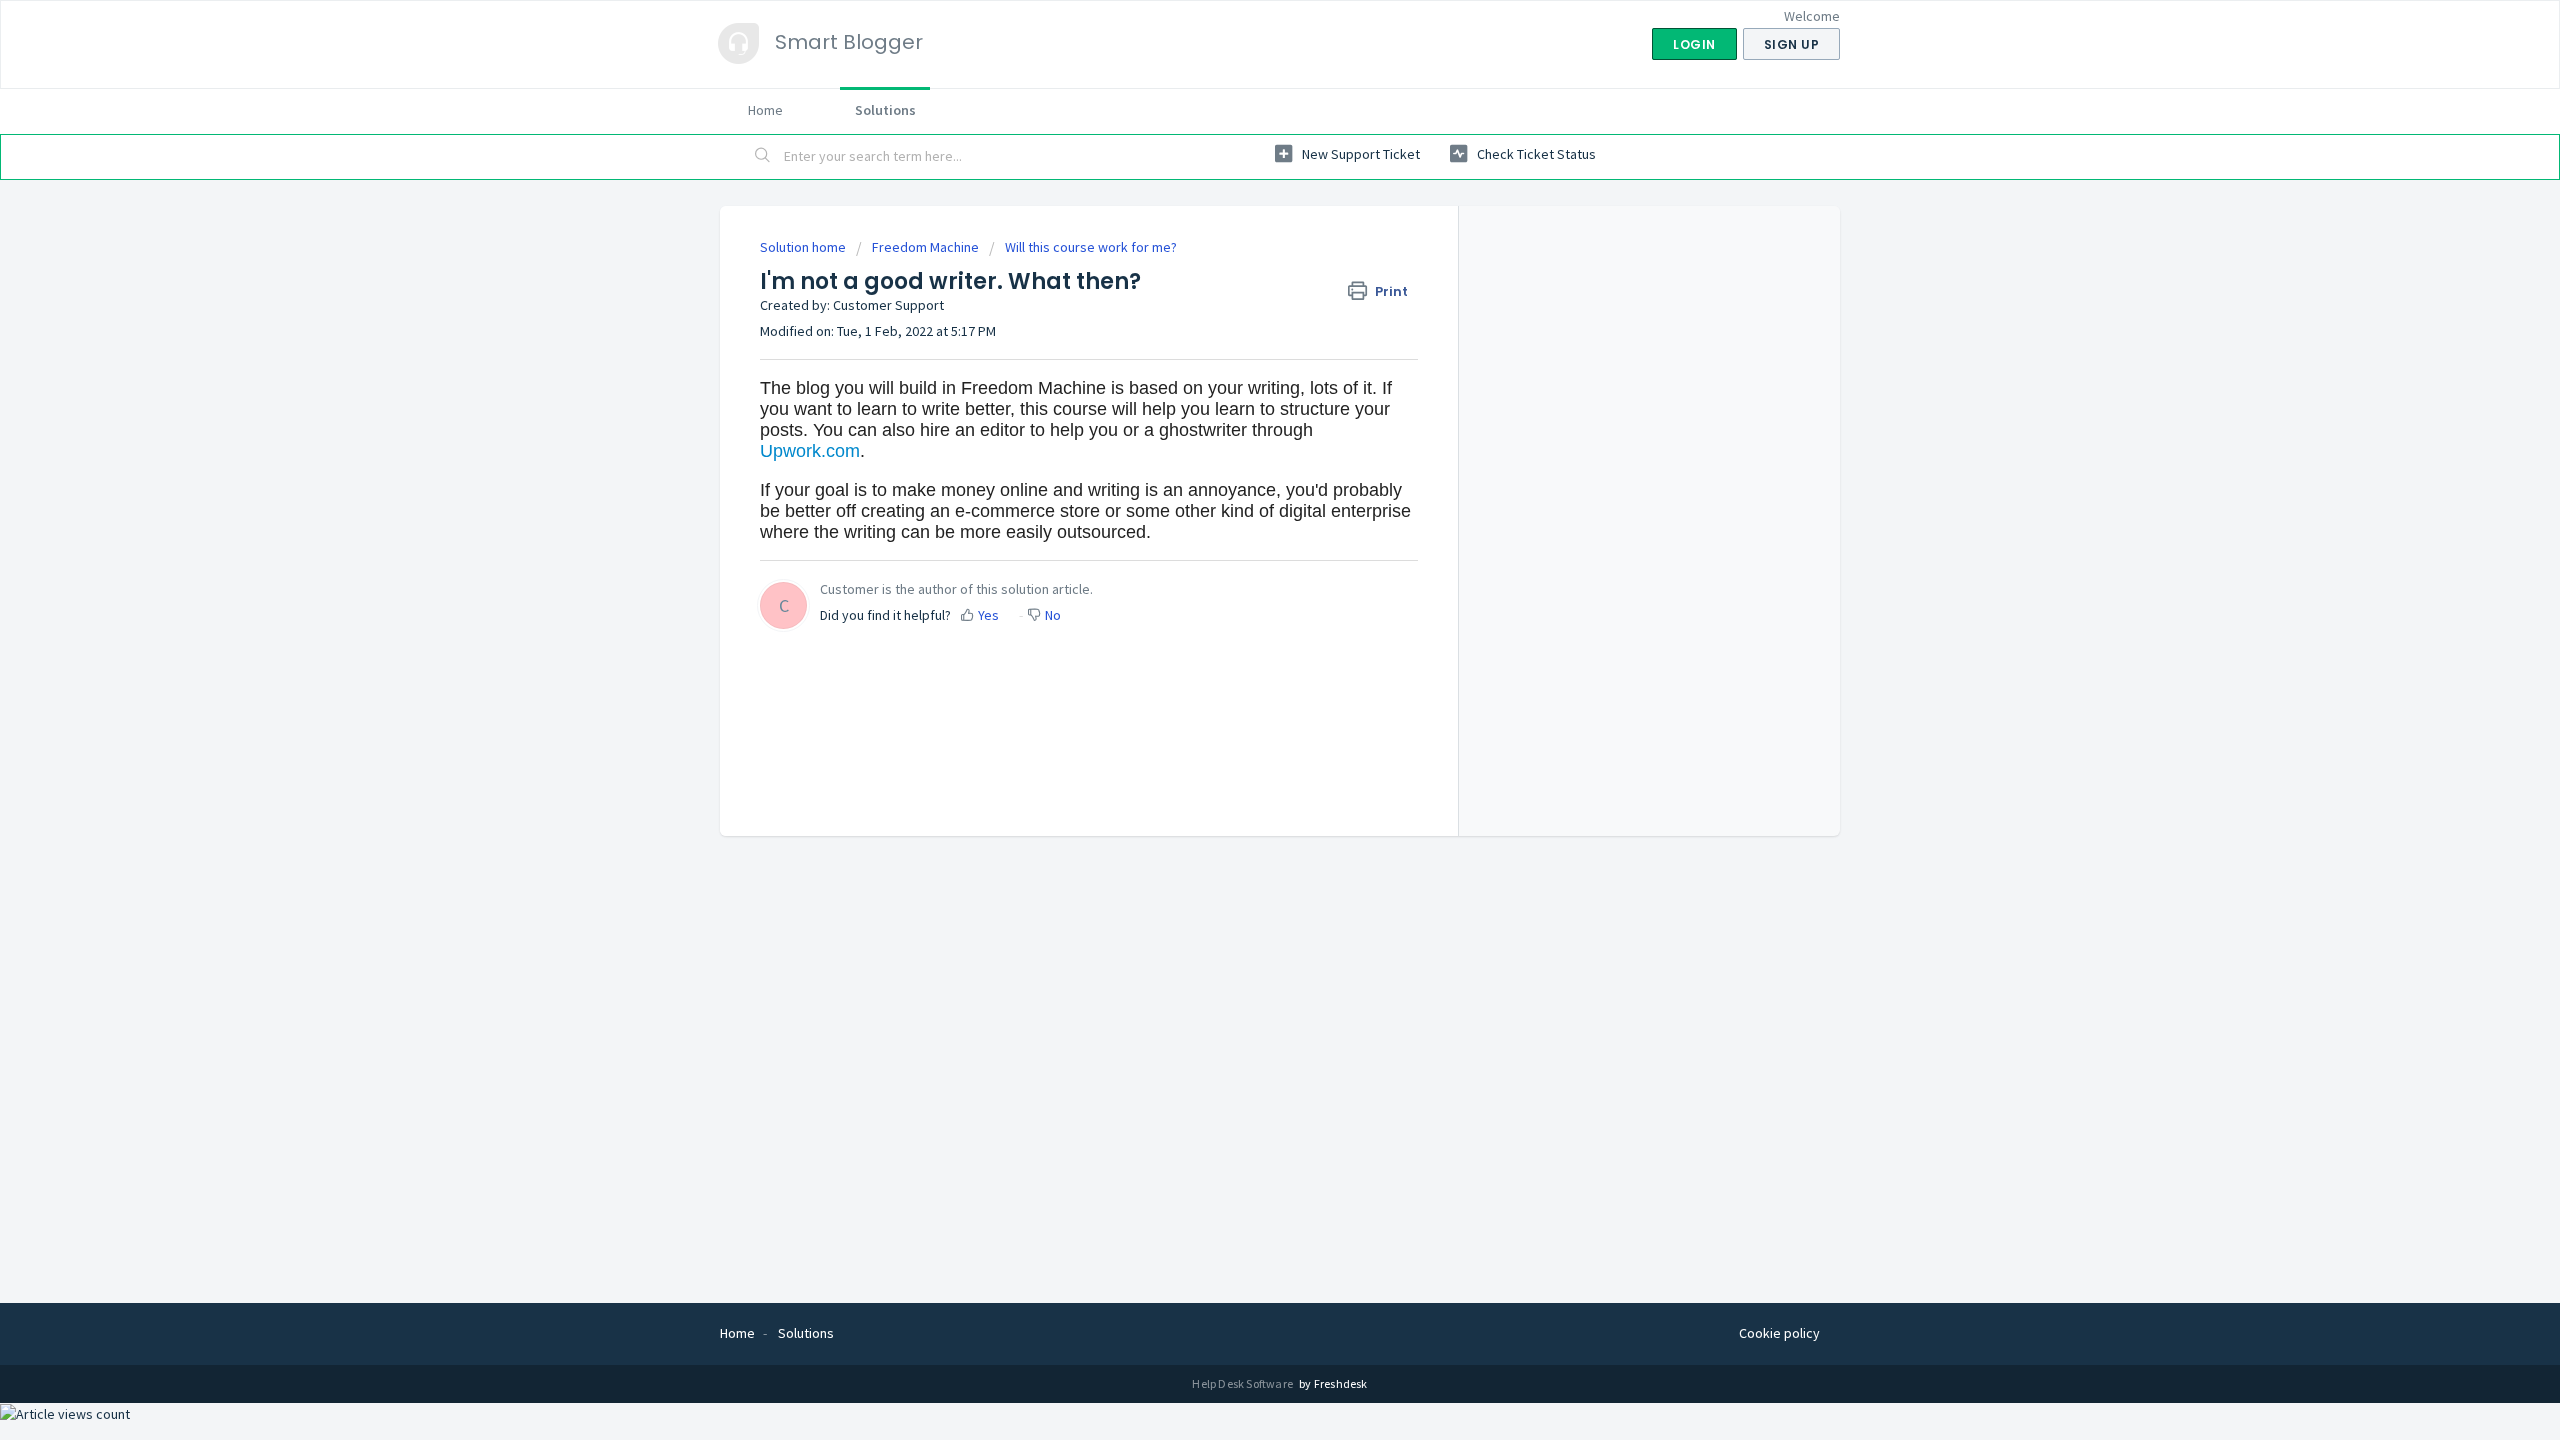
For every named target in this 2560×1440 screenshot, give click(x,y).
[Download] (1243, 464)
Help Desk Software (1243, 1383)
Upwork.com (810, 451)
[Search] (763, 157)
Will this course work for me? (1091, 247)
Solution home (804, 247)
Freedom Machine (925, 247)
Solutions (885, 110)
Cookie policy (1779, 1333)
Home (765, 110)
